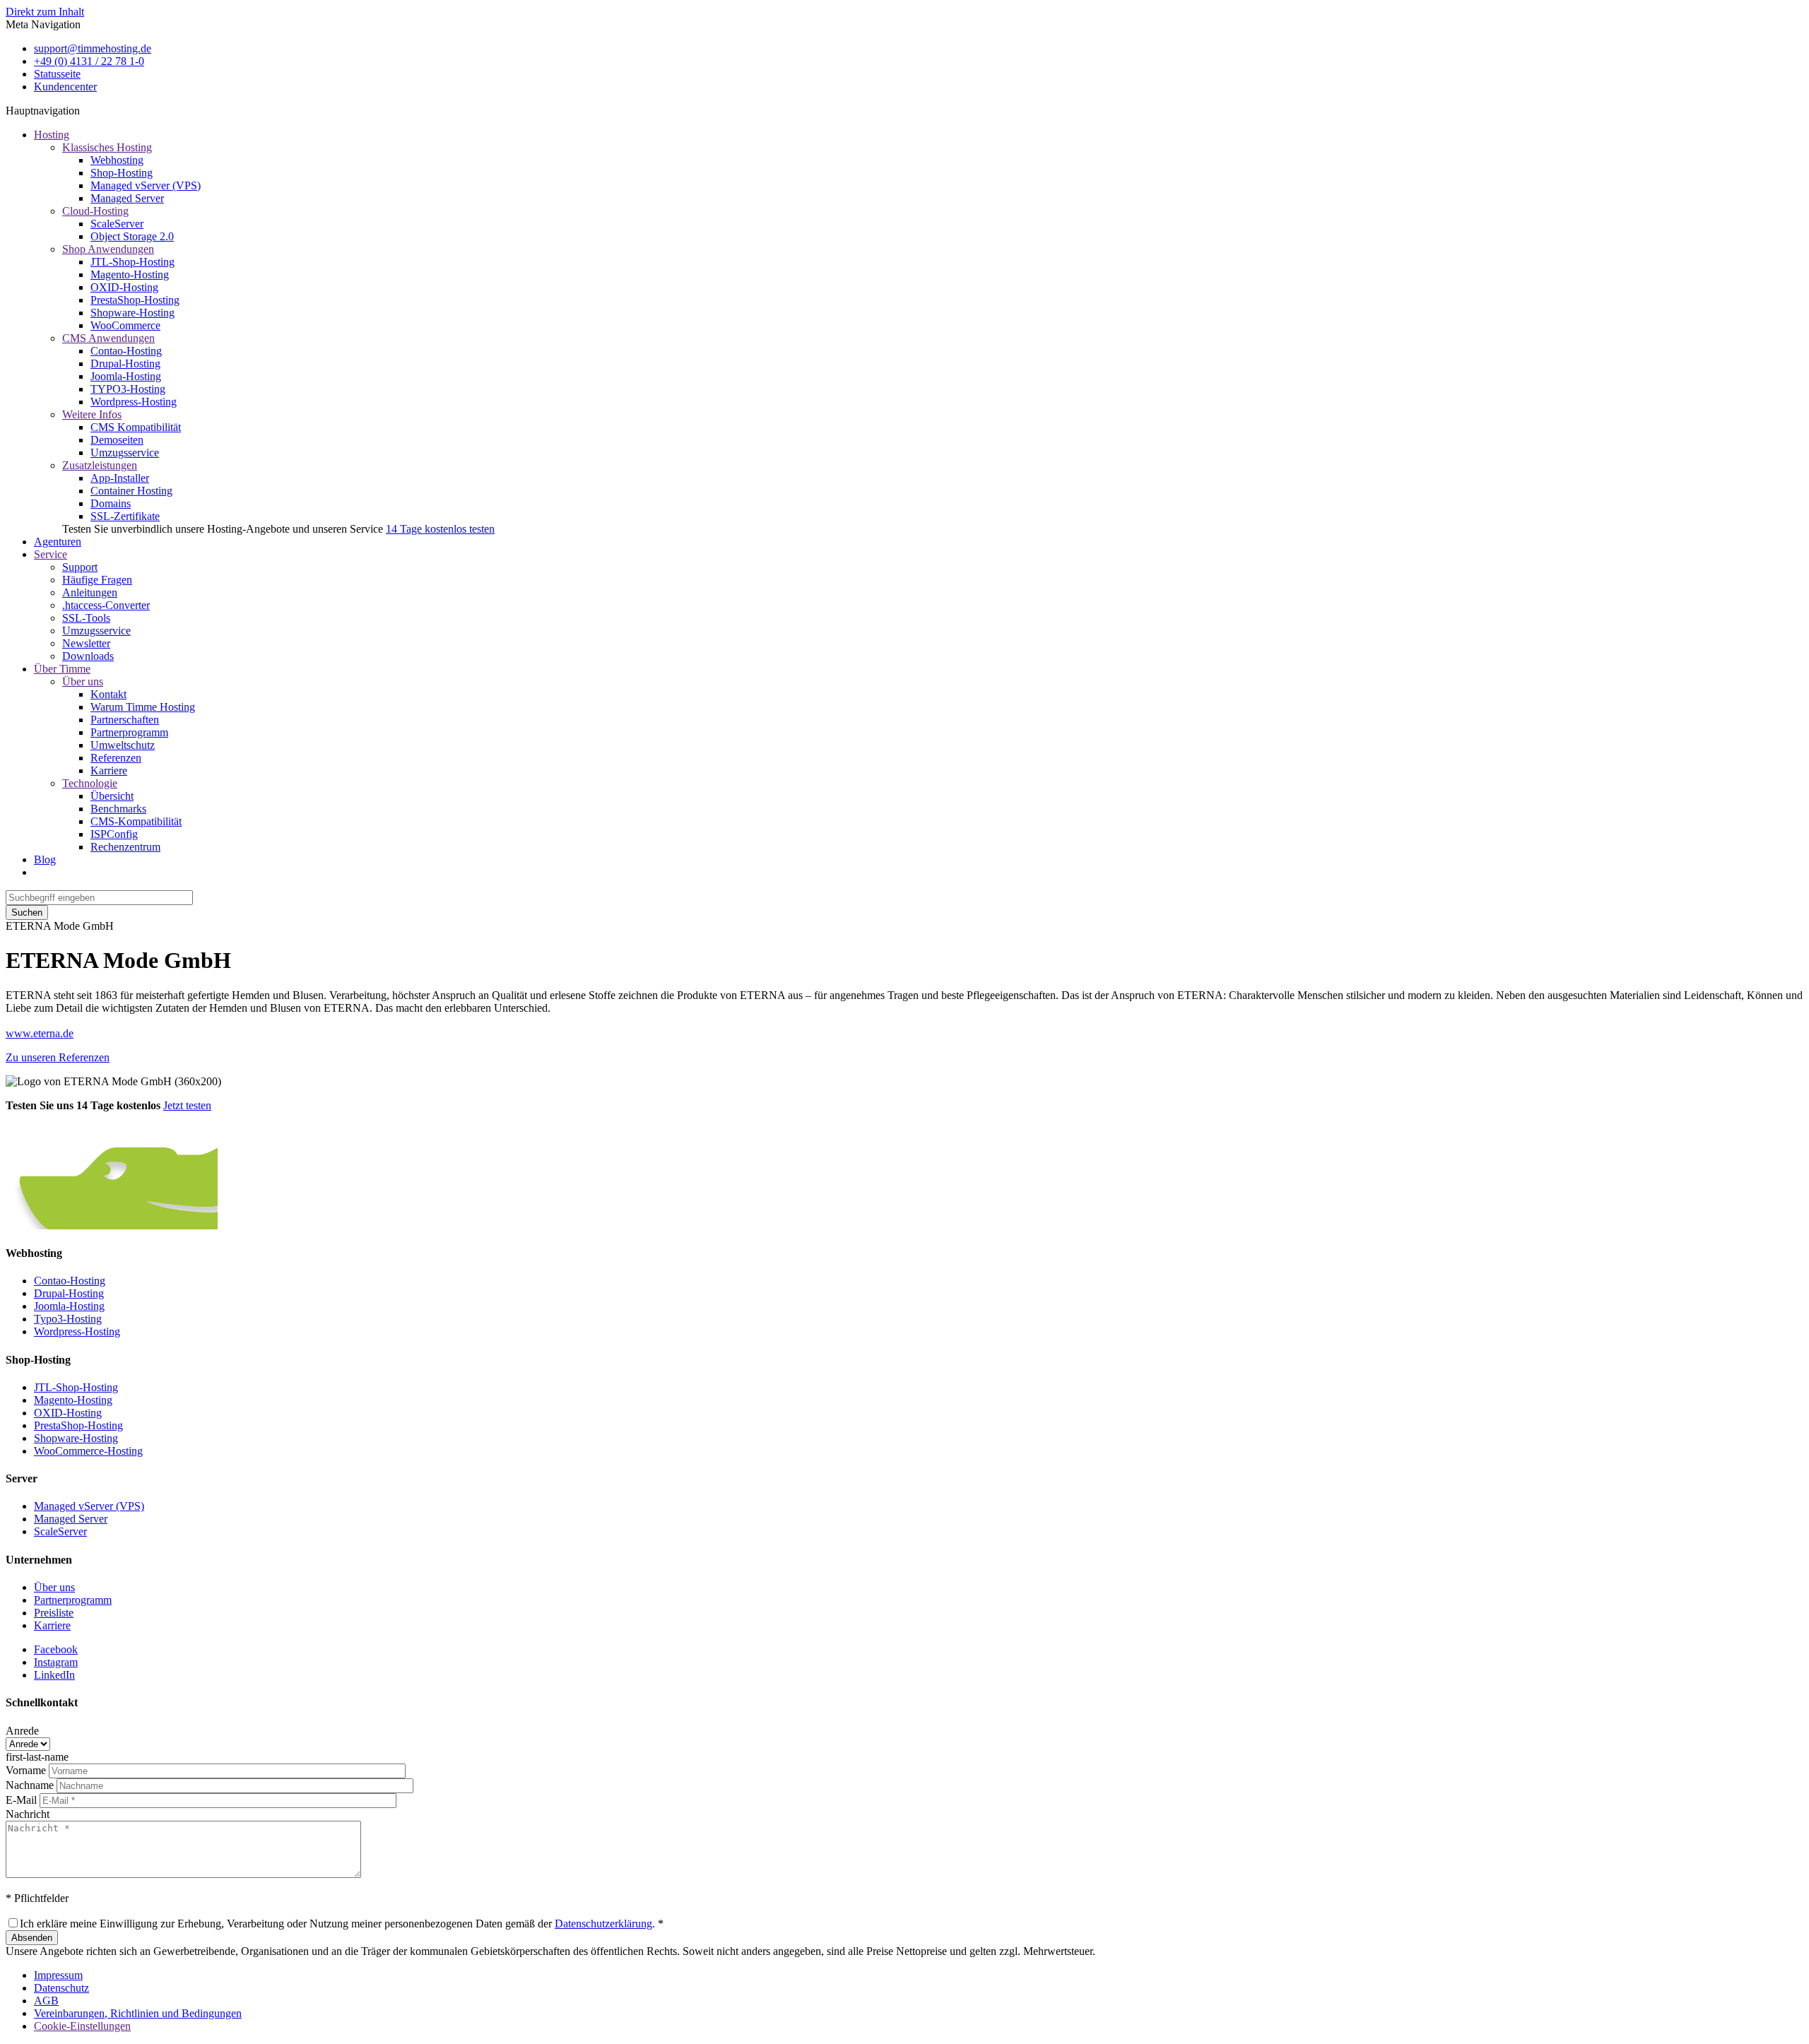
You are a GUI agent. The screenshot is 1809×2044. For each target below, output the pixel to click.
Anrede (22, 1731)
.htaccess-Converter (106, 605)
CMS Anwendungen (108, 338)
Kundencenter (65, 87)
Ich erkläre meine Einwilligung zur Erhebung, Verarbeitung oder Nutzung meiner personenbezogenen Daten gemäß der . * (342, 1924)
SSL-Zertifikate (125, 516)
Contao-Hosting (126, 351)
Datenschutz (61, 1988)
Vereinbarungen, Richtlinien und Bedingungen (138, 2013)
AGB (46, 2001)
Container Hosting (131, 491)
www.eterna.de (40, 1033)
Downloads (88, 656)
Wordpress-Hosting (134, 402)
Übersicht (112, 796)
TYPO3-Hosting (128, 389)
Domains (111, 503)
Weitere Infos (92, 414)
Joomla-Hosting (126, 376)
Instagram (56, 1662)
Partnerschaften (125, 720)
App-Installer (120, 478)
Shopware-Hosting (132, 313)
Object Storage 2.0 (132, 236)
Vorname (26, 1770)
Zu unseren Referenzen (58, 1057)
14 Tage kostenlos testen (440, 529)
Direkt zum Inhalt (45, 12)
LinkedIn (54, 1675)
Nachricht (28, 1814)
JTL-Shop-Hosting (132, 262)
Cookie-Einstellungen (82, 2026)
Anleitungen (90, 592)
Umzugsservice (125, 453)
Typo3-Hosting (68, 1319)
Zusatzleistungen (100, 465)
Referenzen (116, 758)
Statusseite (57, 74)
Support (80, 567)
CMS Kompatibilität (136, 427)
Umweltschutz (123, 745)
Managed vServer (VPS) (146, 185)
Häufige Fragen (97, 580)
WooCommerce (125, 325)
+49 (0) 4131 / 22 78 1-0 (89, 61)
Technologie (90, 783)
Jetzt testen (187, 1105)
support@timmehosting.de (93, 48)
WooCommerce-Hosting (88, 1451)
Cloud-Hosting (95, 211)
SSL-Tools (86, 618)
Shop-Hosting (122, 173)
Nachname (30, 1785)
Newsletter (86, 643)
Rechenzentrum (125, 847)
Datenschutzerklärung (603, 1924)
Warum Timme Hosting (143, 707)
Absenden (32, 1938)
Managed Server (127, 198)
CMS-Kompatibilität (136, 821)
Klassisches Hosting (107, 147)
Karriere (109, 770)
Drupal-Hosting (125, 364)
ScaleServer (117, 224)
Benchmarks (118, 809)
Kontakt (108, 694)
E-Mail (21, 1800)
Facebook (56, 1649)
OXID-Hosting (124, 287)
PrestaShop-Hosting (135, 300)
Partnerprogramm (129, 732)
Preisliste (54, 1613)
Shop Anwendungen (108, 249)
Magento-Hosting (130, 274)
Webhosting (117, 160)
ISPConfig (114, 834)
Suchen (27, 912)
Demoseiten (117, 440)
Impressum (58, 1975)
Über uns (83, 681)
